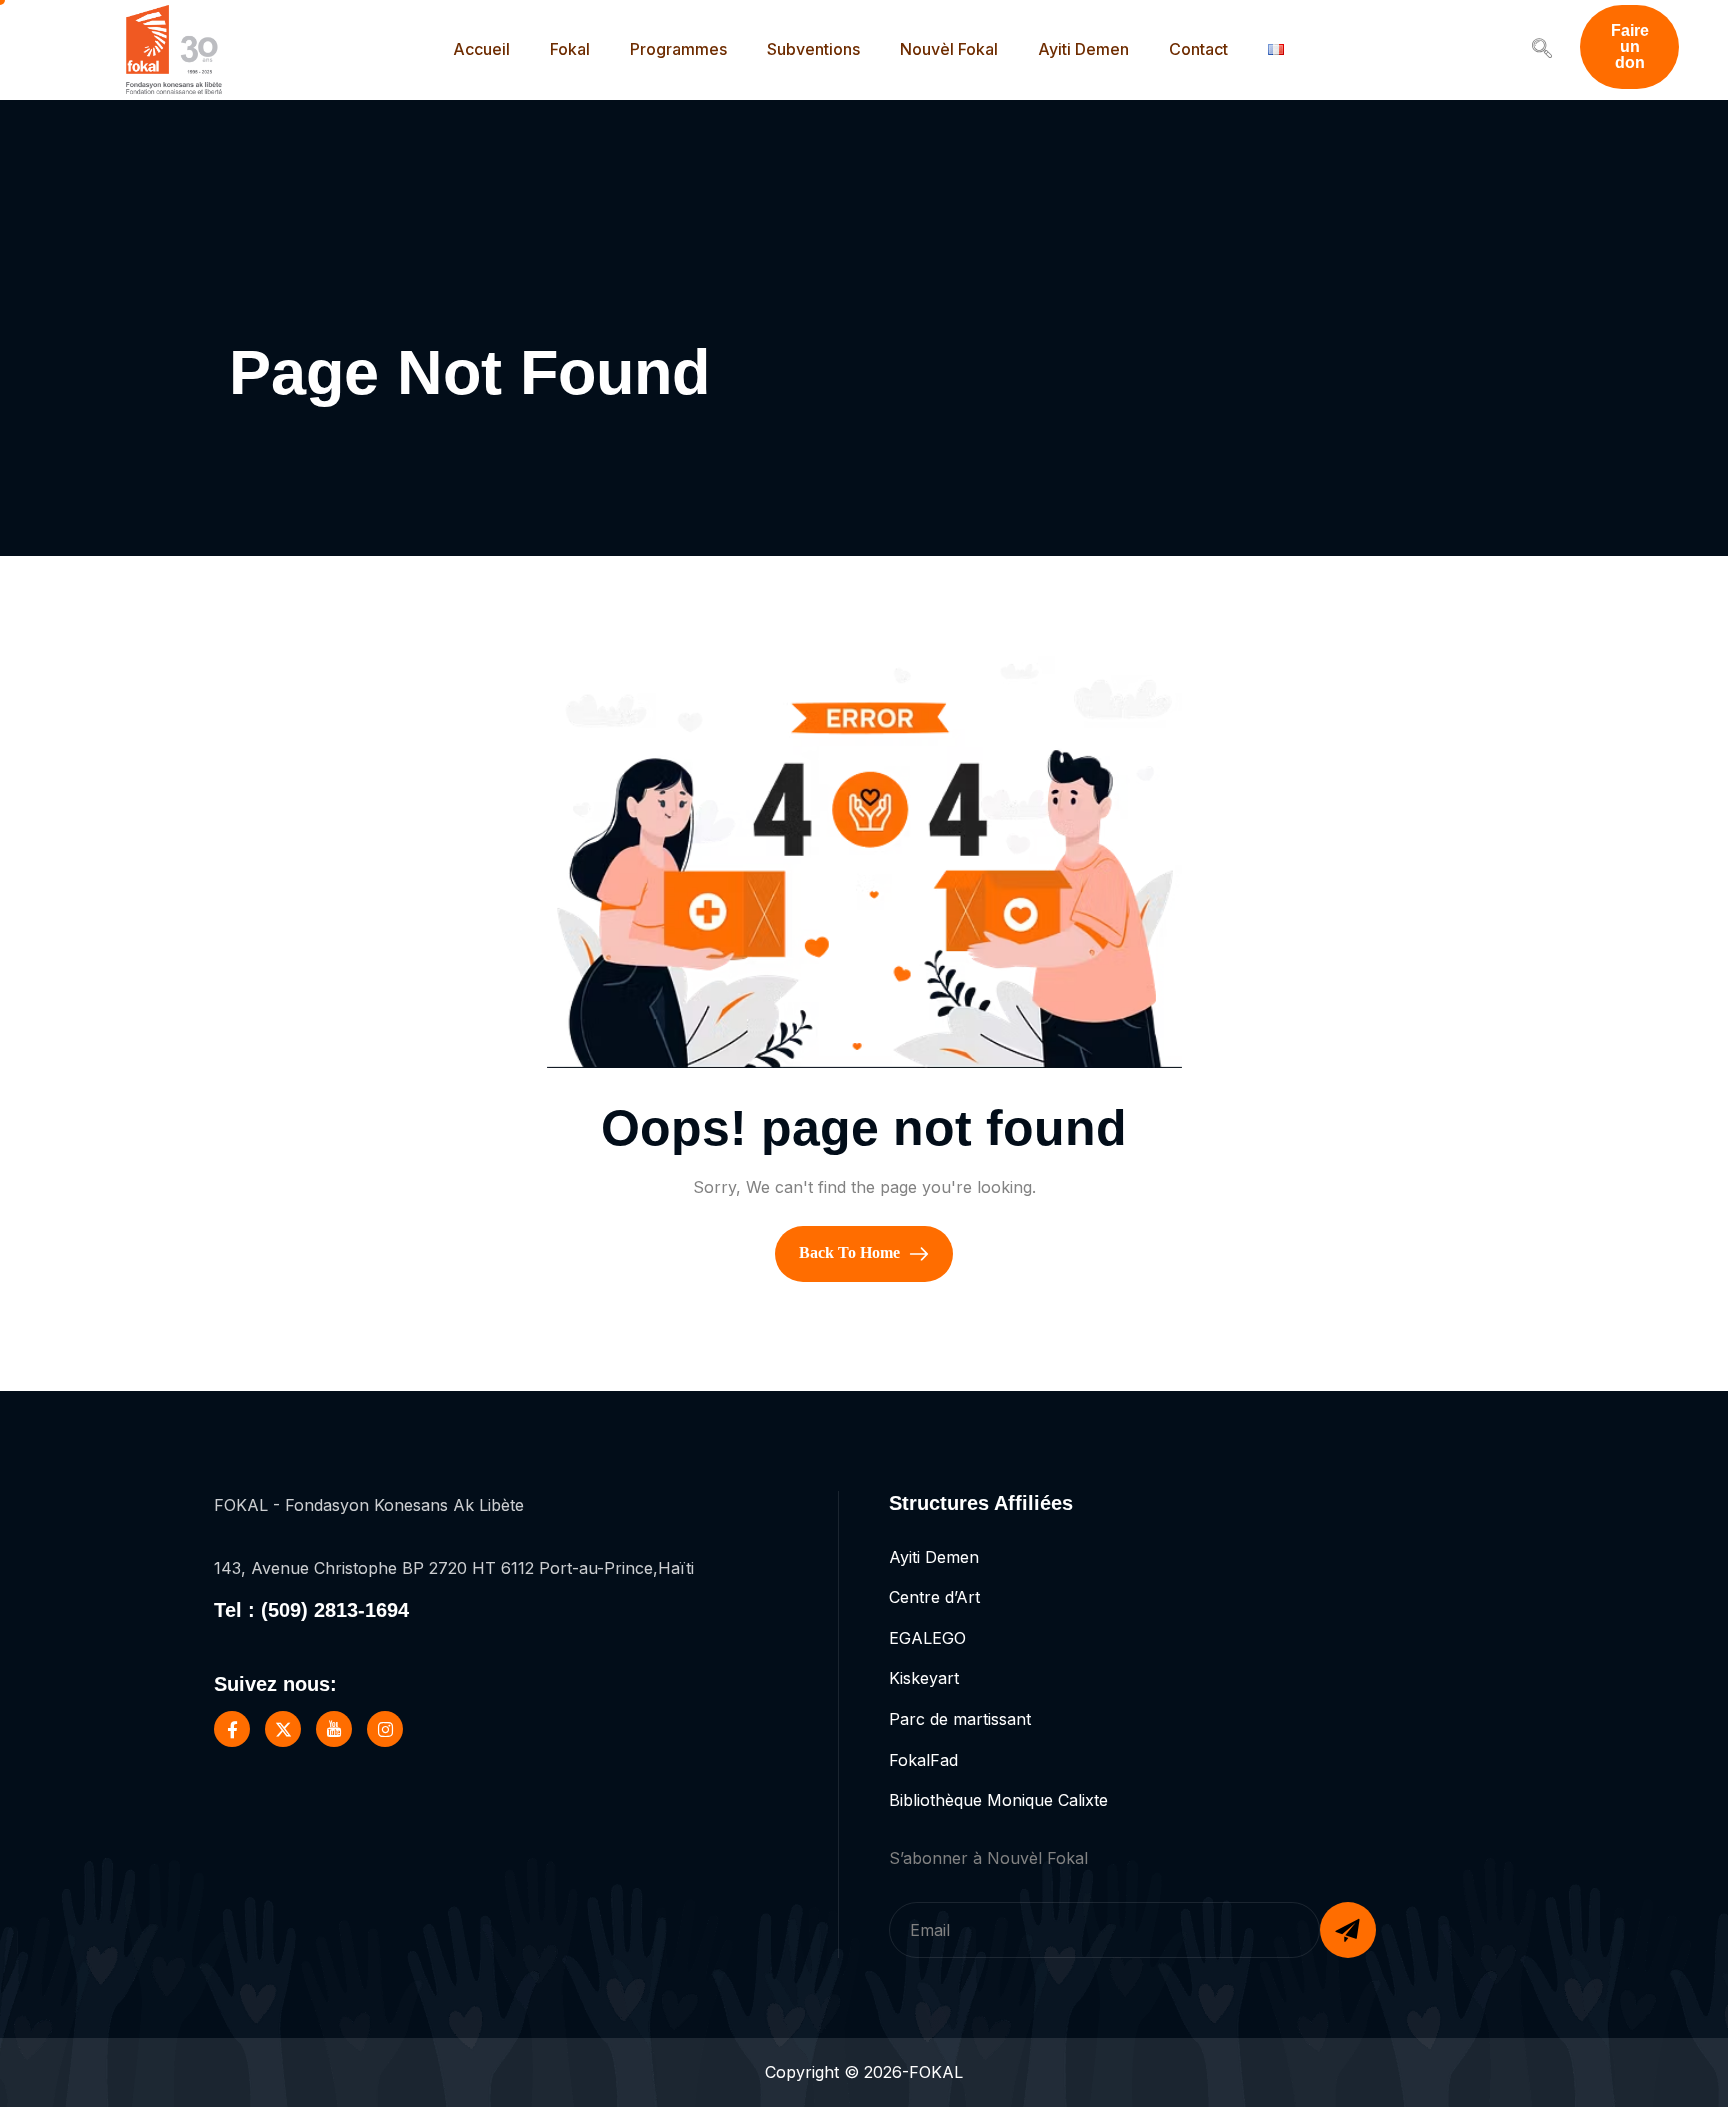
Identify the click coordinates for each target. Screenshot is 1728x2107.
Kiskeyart (924, 1678)
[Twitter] (283, 1729)
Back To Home (851, 1251)
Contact (1198, 49)
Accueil (481, 49)
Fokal (570, 49)
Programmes (678, 49)
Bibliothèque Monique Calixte (998, 1800)
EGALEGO (927, 1638)
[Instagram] (385, 1729)
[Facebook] (232, 1729)
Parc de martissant (960, 1719)
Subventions (813, 49)
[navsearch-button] (1542, 50)
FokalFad (923, 1760)
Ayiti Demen (1083, 49)
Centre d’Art (934, 1597)
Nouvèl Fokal (949, 49)
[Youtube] (334, 1729)
